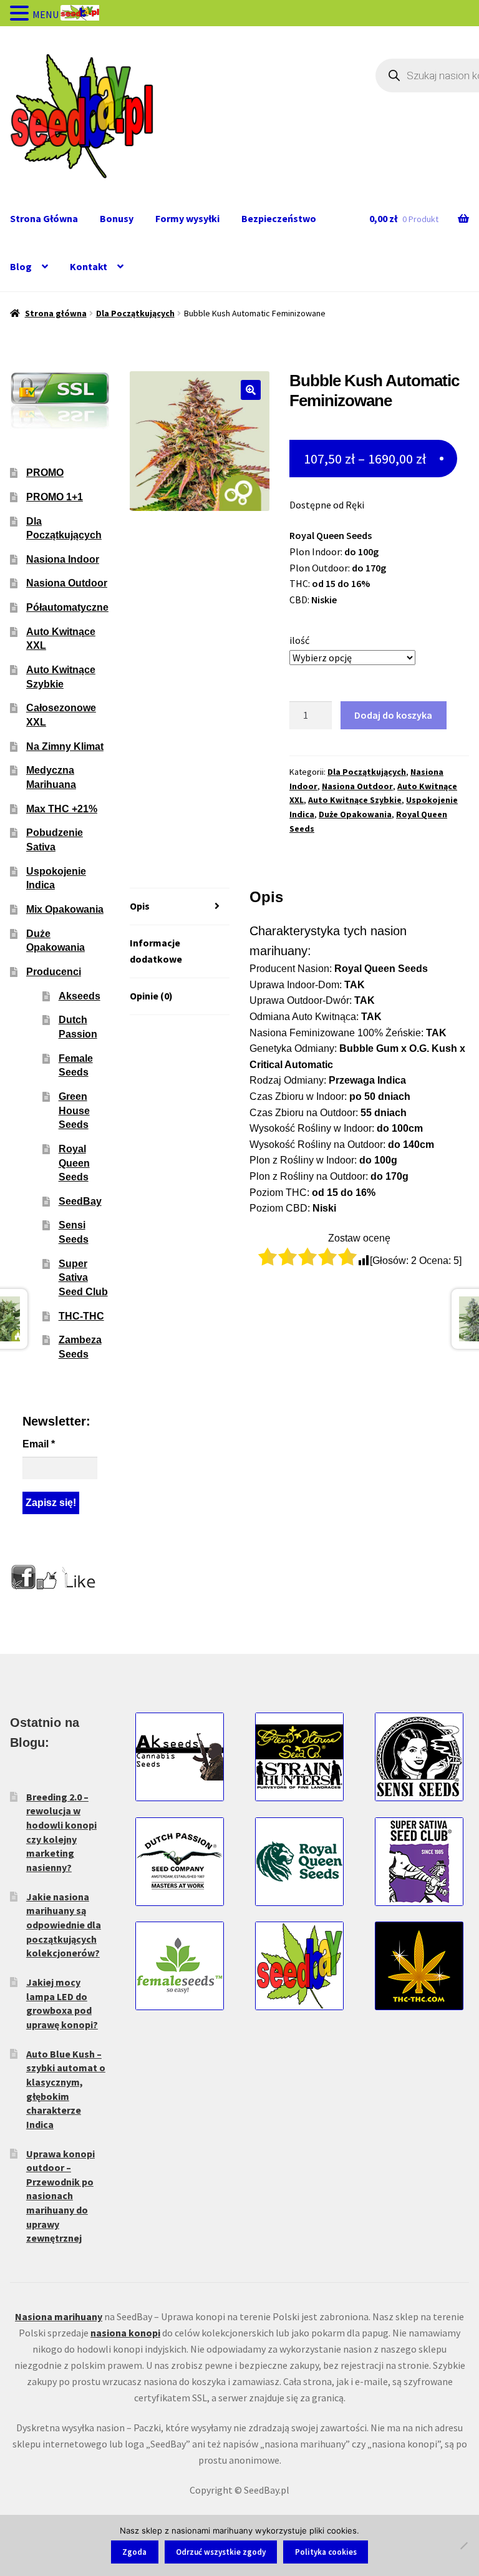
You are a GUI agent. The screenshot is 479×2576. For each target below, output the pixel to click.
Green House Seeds (74, 1111)
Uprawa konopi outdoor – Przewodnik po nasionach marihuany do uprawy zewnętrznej (60, 2196)
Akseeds (80, 996)
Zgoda (134, 2552)
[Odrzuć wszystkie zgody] (463, 2545)
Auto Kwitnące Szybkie (355, 800)
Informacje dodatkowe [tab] (156, 951)
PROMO (45, 473)
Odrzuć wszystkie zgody (221, 2552)
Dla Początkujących (135, 313)
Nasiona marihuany (59, 2316)
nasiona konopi (125, 2333)
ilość (299, 640)
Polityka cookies (326, 2552)
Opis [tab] (140, 906)
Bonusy (117, 218)
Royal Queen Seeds (74, 1163)
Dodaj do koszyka (393, 715)
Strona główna (56, 313)
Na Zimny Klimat (65, 746)
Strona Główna (44, 218)
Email (39, 1444)
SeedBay (80, 1201)
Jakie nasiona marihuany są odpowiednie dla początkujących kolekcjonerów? (64, 1925)
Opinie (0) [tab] (151, 996)
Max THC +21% (62, 809)
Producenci (54, 972)
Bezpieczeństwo (279, 218)
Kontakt (89, 266)
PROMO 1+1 (55, 497)
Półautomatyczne (67, 607)
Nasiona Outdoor (357, 786)
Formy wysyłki (187, 218)
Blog (21, 266)
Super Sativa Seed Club (83, 1278)
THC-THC (81, 1316)
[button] (251, 390)
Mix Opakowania (65, 909)
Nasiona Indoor (63, 559)
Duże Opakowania (355, 814)
